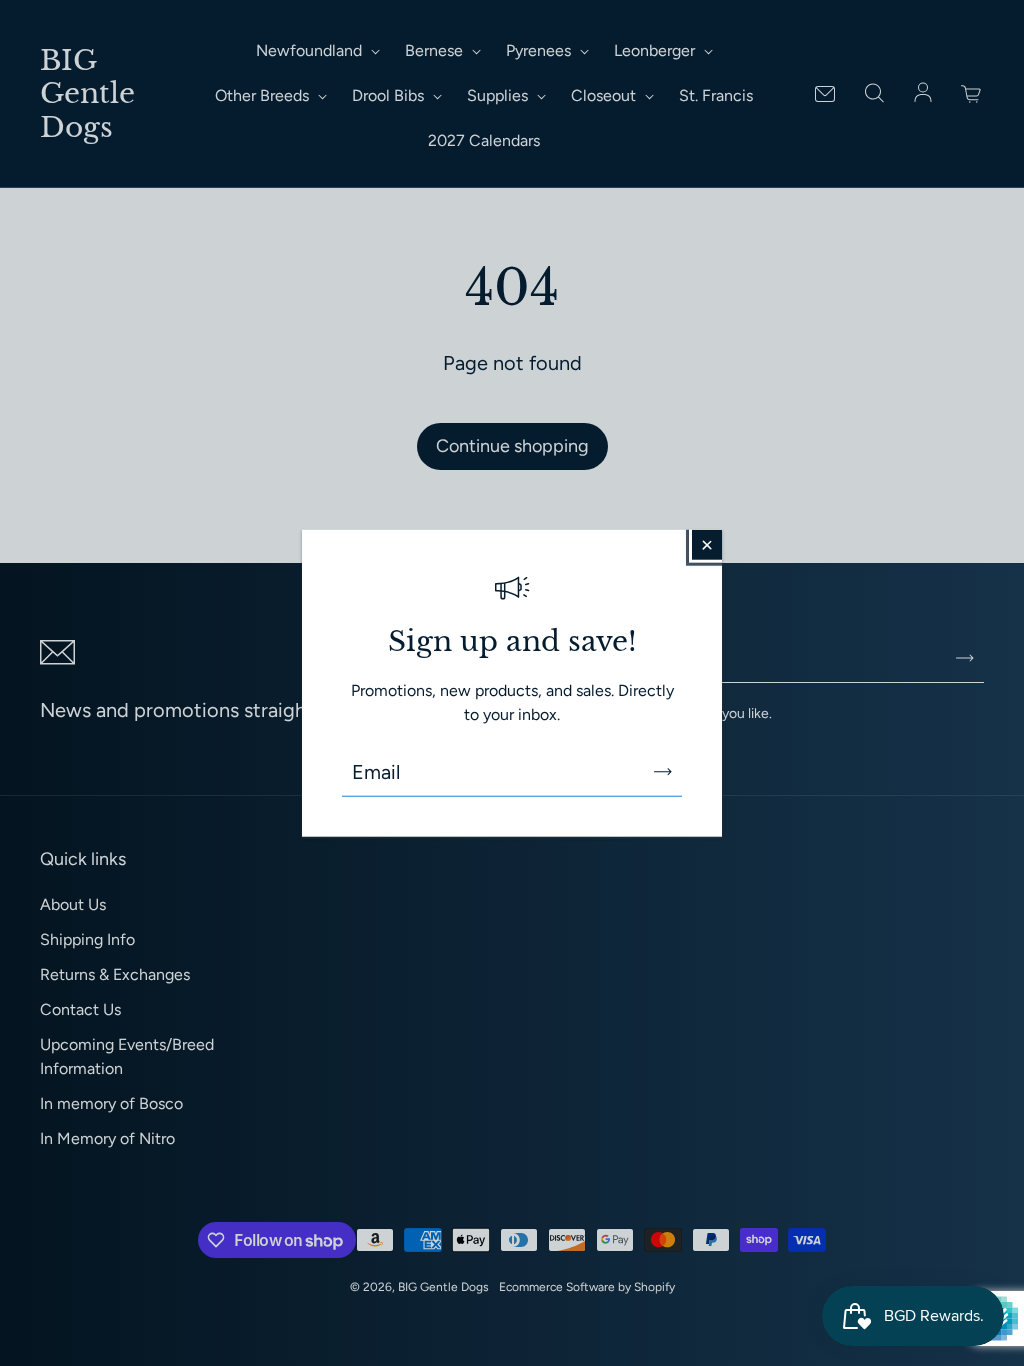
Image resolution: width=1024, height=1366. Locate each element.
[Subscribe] (663, 771)
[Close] (707, 545)
